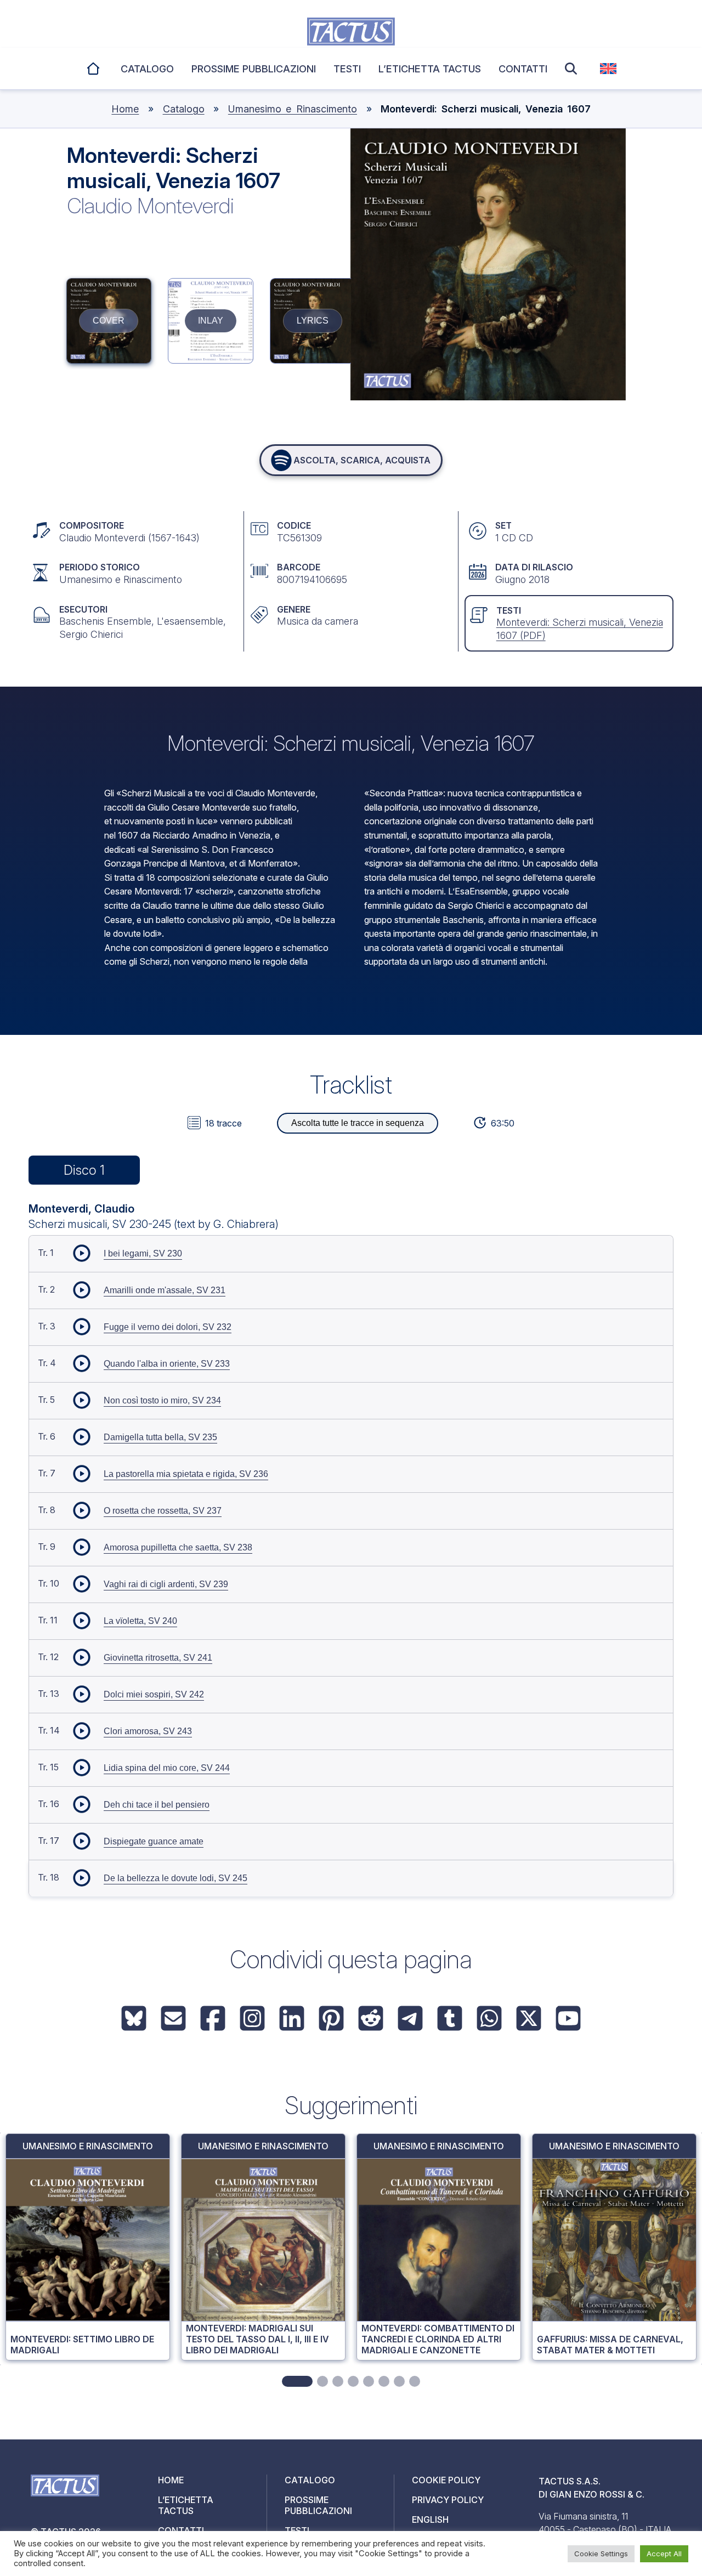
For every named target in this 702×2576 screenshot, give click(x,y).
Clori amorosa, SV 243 (148, 1731)
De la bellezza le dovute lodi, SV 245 (175, 1878)
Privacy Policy (448, 2500)
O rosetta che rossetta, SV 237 (163, 1511)
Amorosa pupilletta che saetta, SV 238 (178, 1547)
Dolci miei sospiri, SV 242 (154, 1694)
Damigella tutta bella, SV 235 (160, 1437)
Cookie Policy (446, 2480)
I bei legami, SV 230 (143, 1253)
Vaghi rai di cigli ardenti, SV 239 (166, 1584)
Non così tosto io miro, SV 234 (162, 1400)
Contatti (523, 69)
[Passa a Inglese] (608, 69)
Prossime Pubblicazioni (254, 69)
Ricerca (574, 69)
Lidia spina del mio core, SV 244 (167, 1768)
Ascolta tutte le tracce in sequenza (358, 1123)
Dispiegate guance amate (154, 1841)
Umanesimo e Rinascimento (293, 109)
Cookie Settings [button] (601, 2554)
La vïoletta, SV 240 (140, 1621)
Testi (347, 69)
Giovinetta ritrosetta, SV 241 (158, 1658)
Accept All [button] (664, 2554)
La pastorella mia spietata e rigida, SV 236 (186, 1474)
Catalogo (147, 69)
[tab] (297, 2381)
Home (94, 67)
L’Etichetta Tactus (430, 69)
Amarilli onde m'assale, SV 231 (165, 1290)
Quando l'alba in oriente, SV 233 (167, 1364)
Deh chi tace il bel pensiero (157, 1805)
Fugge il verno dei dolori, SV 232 (168, 1327)
